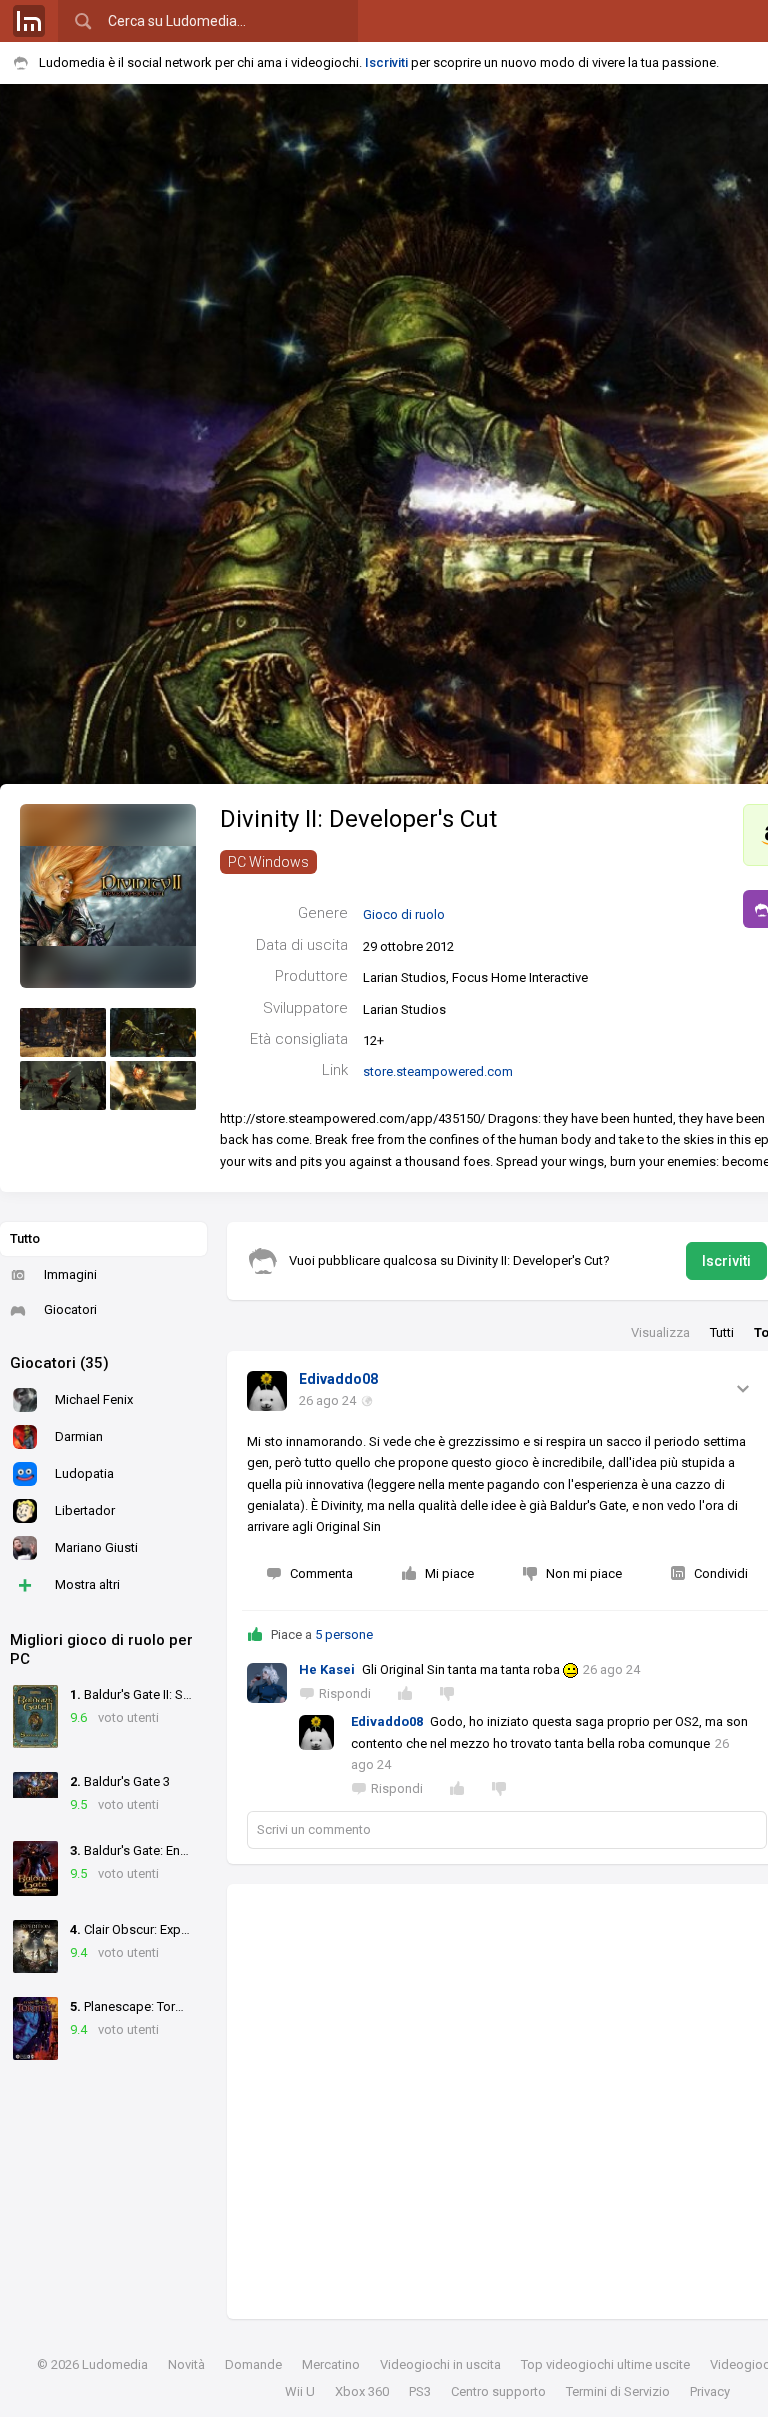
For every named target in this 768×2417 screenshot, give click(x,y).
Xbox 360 (362, 2391)
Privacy (710, 2391)
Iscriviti (386, 62)
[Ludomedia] (29, 21)
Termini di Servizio (618, 2391)
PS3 (420, 2391)
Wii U (300, 2391)
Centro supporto (498, 2391)
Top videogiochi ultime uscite (605, 2364)
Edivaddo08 (338, 1379)
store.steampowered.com (438, 1071)
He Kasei (327, 1669)
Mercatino (331, 2364)
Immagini (70, 1274)
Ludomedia (115, 2364)
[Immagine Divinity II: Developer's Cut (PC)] (63, 1032)
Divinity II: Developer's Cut (358, 819)
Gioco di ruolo (404, 914)
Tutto (25, 1238)
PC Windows (268, 862)
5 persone (344, 1634)
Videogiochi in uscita (440, 2364)
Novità (186, 2364)
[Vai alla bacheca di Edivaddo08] (267, 1391)
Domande (253, 2364)
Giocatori (70, 1309)
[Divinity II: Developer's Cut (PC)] (108, 895)
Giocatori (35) (59, 1363)
